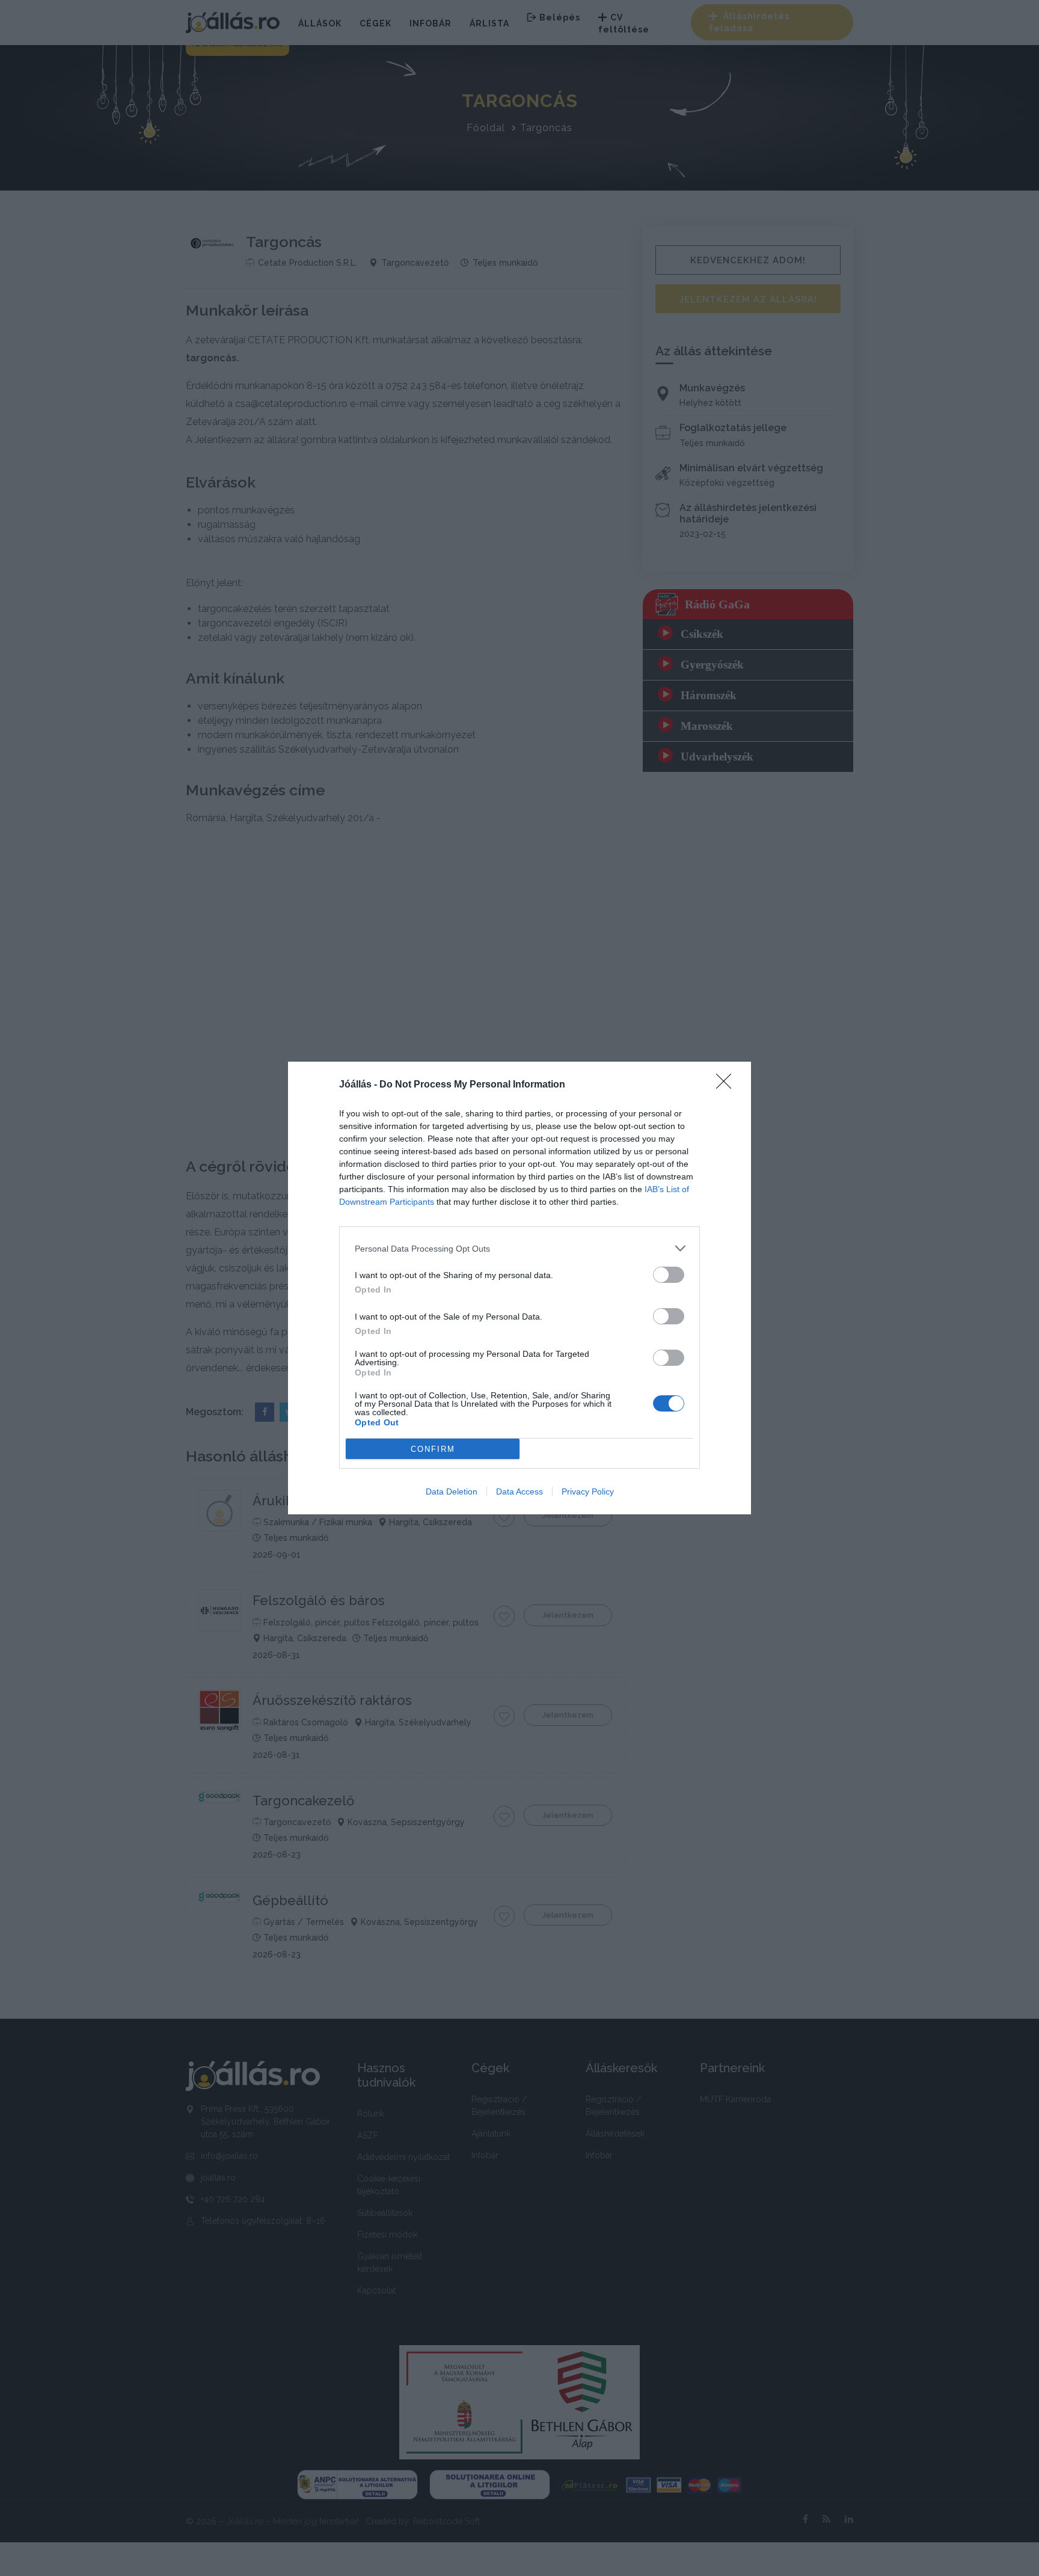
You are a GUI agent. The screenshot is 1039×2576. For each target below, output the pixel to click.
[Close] (728, 1085)
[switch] (669, 1275)
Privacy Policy (588, 1491)
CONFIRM (433, 1449)
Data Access (519, 1491)
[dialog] (519, 1288)
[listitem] (519, 1248)
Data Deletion (452, 1491)
